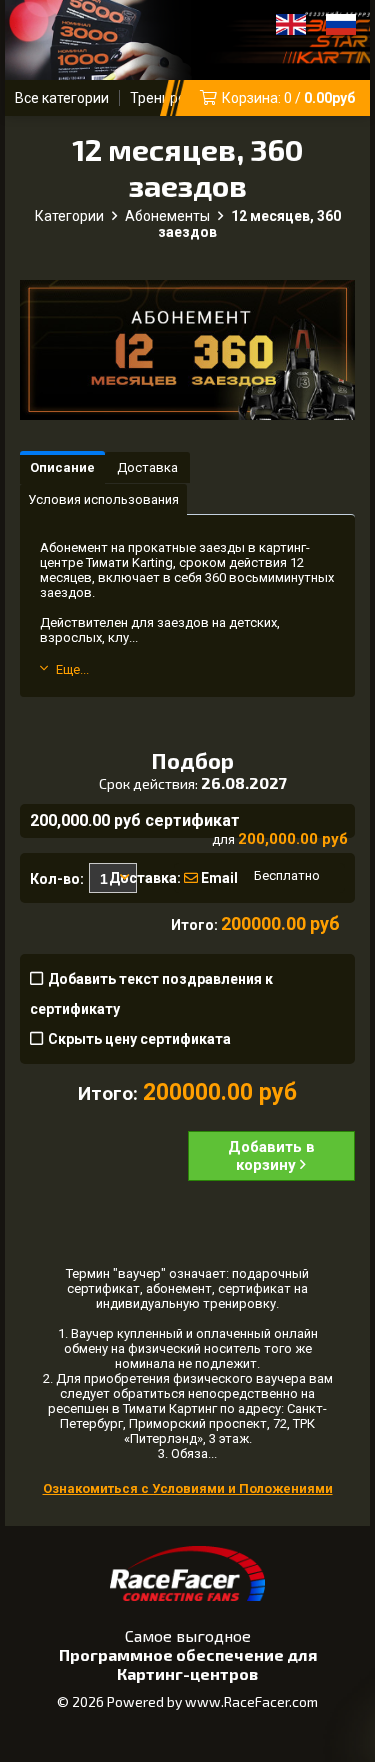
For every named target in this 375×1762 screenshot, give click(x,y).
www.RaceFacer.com (251, 1701)
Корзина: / (288, 98)
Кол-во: (57, 879)
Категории (69, 216)
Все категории (62, 98)
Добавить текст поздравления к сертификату (151, 994)
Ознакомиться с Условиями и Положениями (188, 1488)
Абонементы (167, 216)
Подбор (193, 769)
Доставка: (139, 878)
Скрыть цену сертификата (139, 1039)
